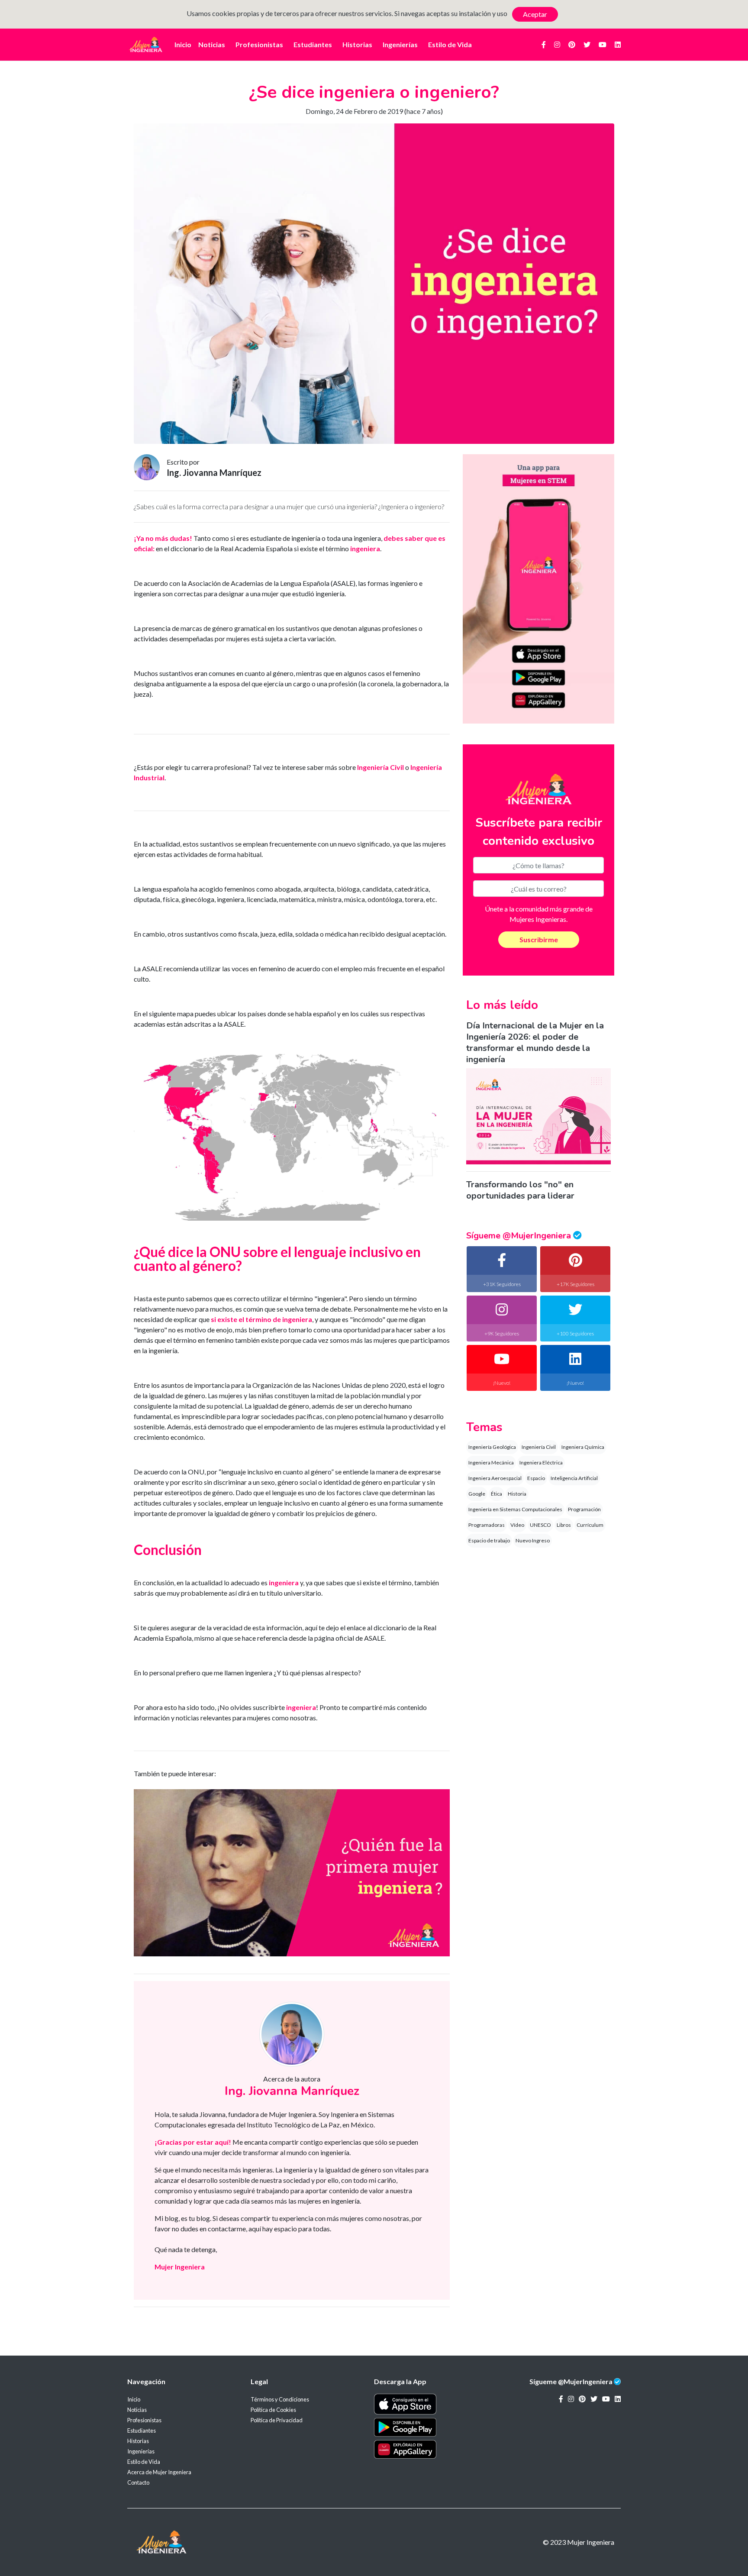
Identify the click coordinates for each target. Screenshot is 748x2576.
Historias (357, 44)
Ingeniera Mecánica (491, 1463)
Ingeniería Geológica (492, 1447)
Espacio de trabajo (489, 1540)
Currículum (590, 1525)
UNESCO (540, 1525)
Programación (584, 1509)
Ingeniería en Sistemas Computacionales (515, 1509)
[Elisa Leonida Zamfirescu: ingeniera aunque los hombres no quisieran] (292, 1872)
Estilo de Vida (450, 44)
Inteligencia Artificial (574, 1478)
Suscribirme (539, 939)
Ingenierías (400, 44)
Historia (517, 1494)
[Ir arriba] (720, 2544)
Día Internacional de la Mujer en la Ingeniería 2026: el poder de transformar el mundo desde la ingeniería (535, 1042)
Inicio (183, 44)
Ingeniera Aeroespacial (495, 1478)
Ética (497, 1494)
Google (477, 1494)
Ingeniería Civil (539, 1447)
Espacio (536, 1478)
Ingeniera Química (583, 1447)
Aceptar (535, 14)
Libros (564, 1525)
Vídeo (517, 1525)
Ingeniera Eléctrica (541, 1463)
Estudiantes (313, 44)
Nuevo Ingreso (533, 1540)
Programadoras (487, 1525)
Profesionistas (259, 44)
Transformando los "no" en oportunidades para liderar (520, 1190)
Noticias (212, 44)
